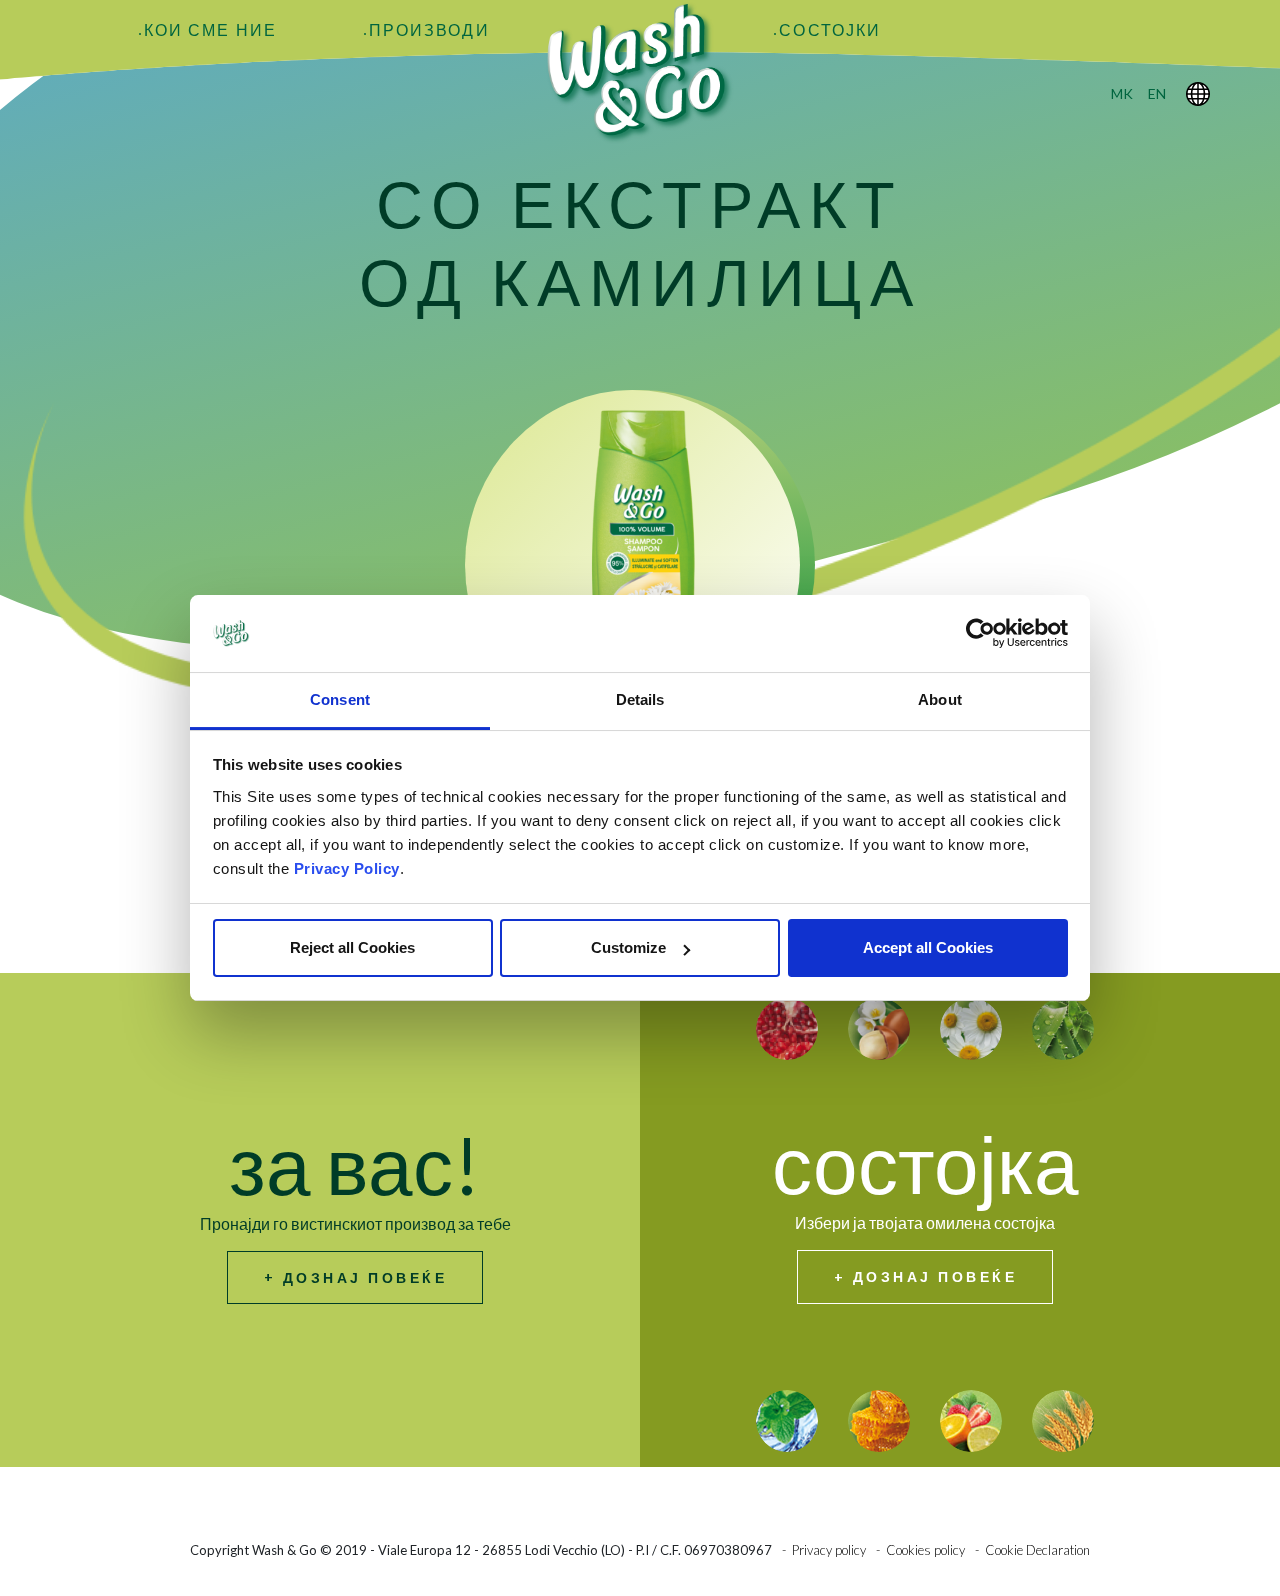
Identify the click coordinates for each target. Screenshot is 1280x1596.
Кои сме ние (210, 29)
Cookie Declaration (1037, 1550)
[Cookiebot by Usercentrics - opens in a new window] (980, 634)
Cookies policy (925, 1550)
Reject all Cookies (352, 947)
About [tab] (940, 699)
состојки (830, 29)
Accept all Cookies (928, 947)
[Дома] (640, 72)
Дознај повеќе (365, 1277)
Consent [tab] (340, 699)
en (1157, 93)
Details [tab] (640, 699)
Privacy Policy (347, 868)
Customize (628, 947)
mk (1122, 93)
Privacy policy (829, 1550)
